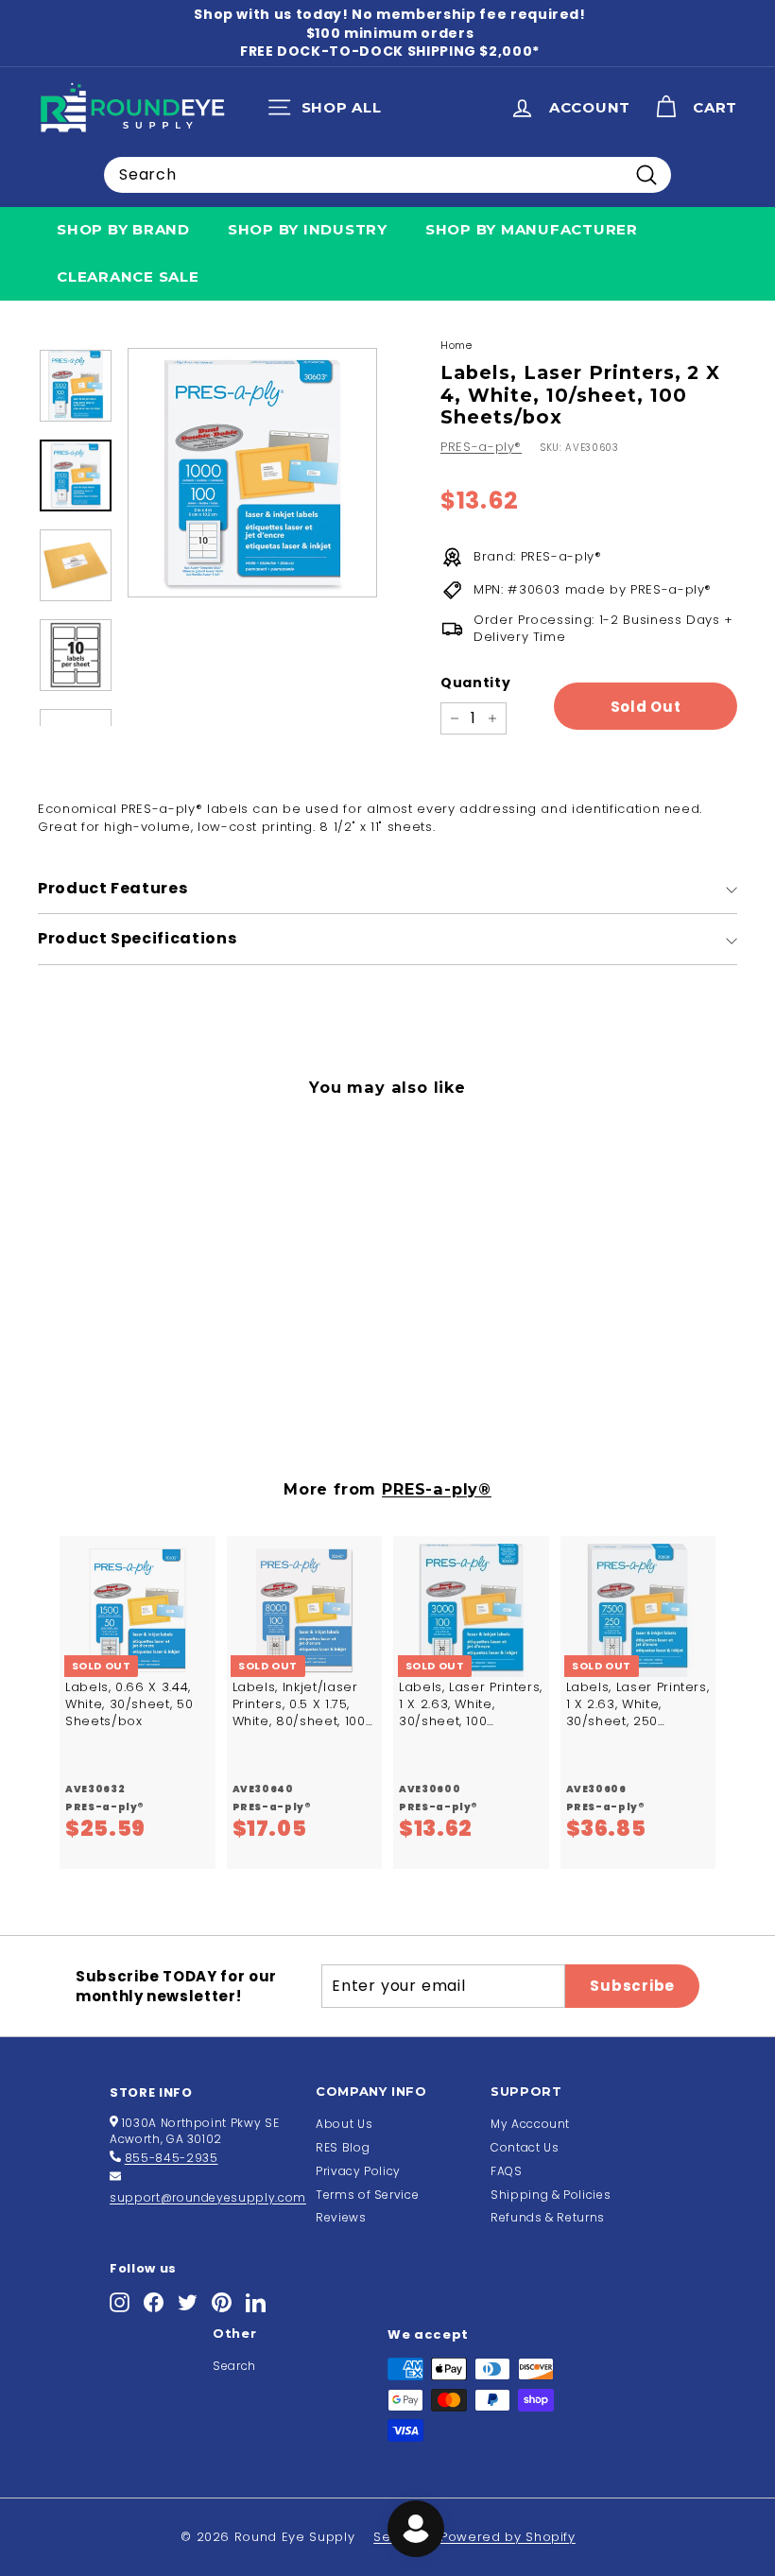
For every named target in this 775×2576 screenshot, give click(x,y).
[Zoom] (252, 473)
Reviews (341, 2217)
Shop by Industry (308, 229)
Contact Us (525, 2147)
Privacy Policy (358, 2171)
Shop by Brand (123, 229)
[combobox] (387, 175)
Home (456, 345)
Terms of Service (367, 2195)
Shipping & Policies (551, 2195)
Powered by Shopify (508, 2537)
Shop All (329, 112)
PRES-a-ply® (481, 447)
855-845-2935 (172, 2158)
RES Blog (343, 2147)
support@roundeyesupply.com (208, 2197)
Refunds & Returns (548, 2217)
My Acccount (530, 2124)
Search (234, 2366)
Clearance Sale (128, 277)
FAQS (507, 2171)
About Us (344, 2124)
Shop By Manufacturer (532, 229)
